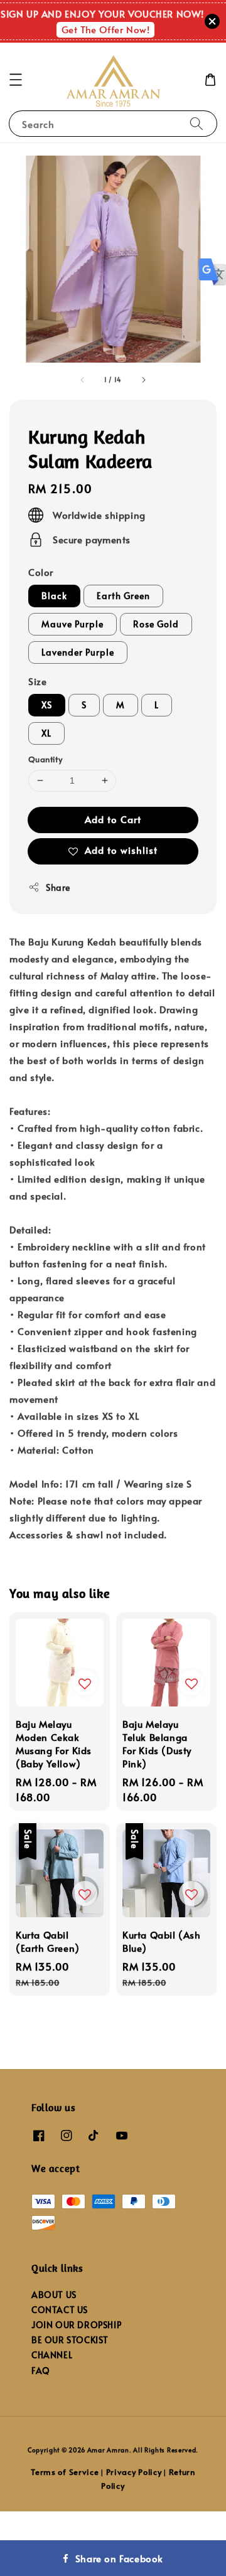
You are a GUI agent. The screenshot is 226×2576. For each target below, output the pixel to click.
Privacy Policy (134, 2472)
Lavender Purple (78, 652)
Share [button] (58, 887)
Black (54, 596)
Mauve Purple (73, 624)
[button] (16, 80)
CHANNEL (52, 2355)
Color (41, 572)
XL (46, 733)
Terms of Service (65, 2472)
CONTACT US (60, 2310)
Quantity (45, 759)
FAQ (41, 2371)
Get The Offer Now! (106, 29)
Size (37, 681)
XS (47, 705)
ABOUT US (54, 2295)
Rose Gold (156, 624)
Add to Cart (113, 819)
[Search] (196, 123)
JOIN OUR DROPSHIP (76, 2325)
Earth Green (123, 596)
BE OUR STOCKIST (70, 2340)
